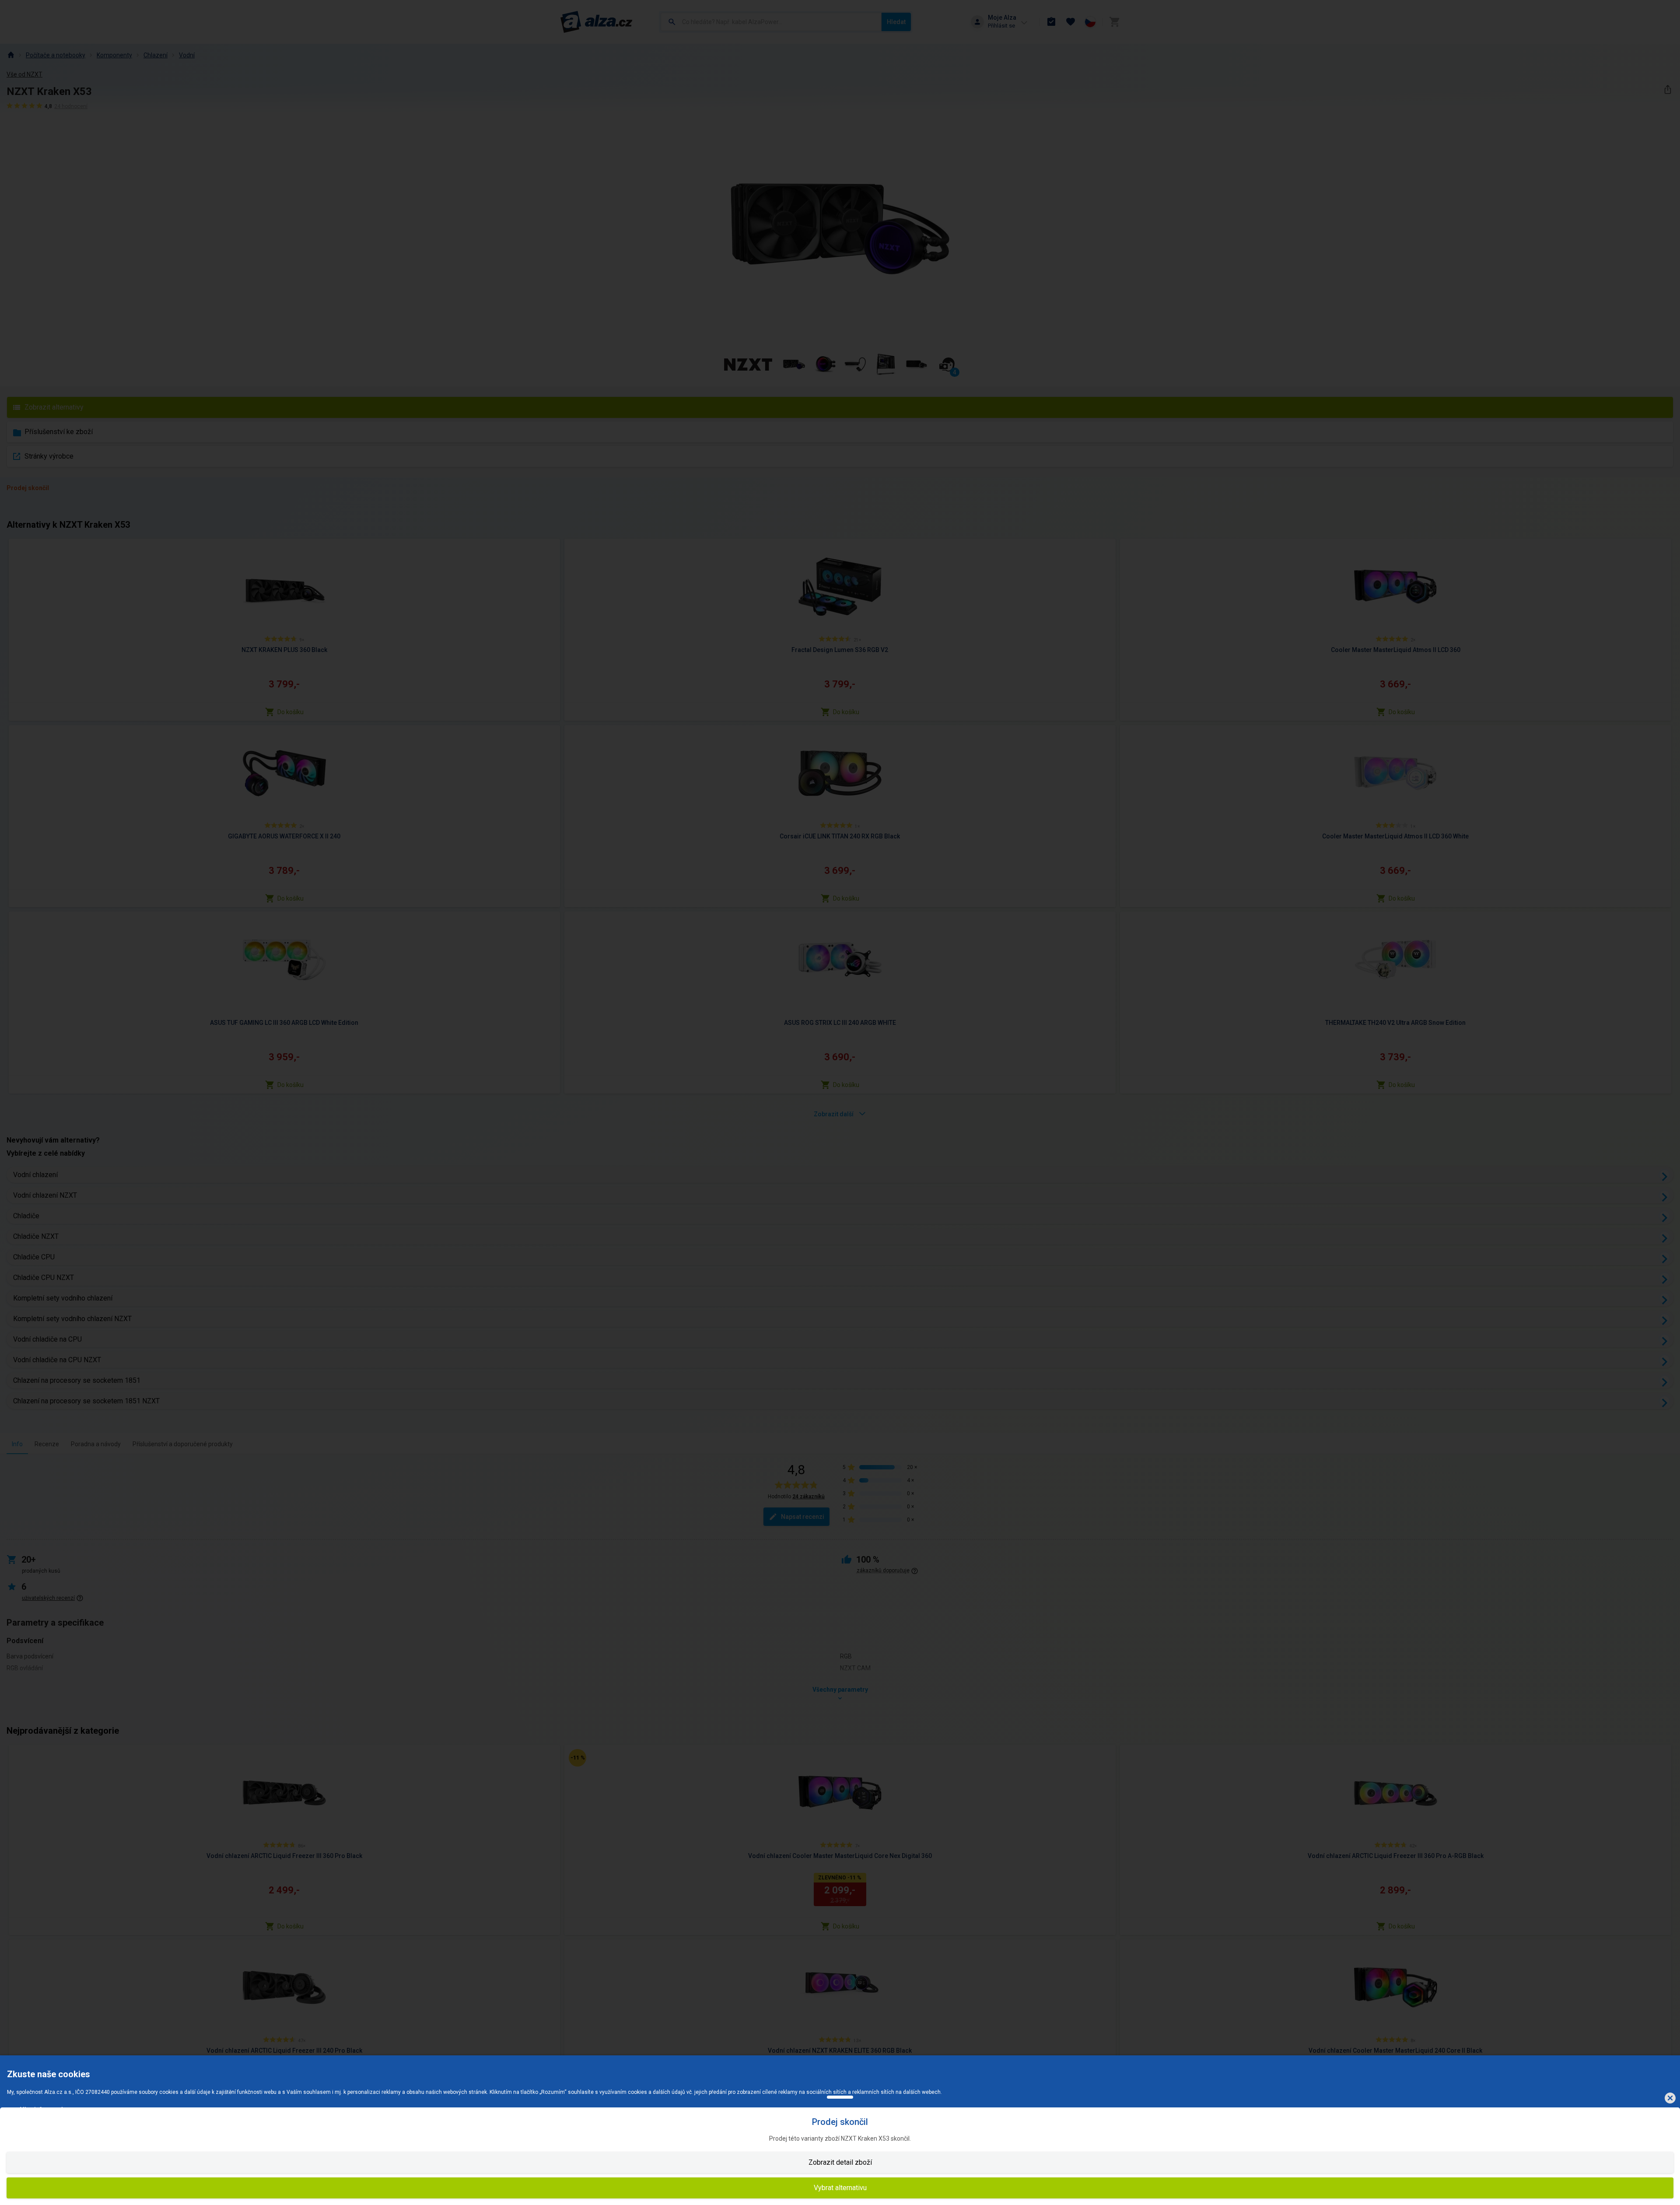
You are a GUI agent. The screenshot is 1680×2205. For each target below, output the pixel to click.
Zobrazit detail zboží (840, 2162)
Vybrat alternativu (840, 2188)
